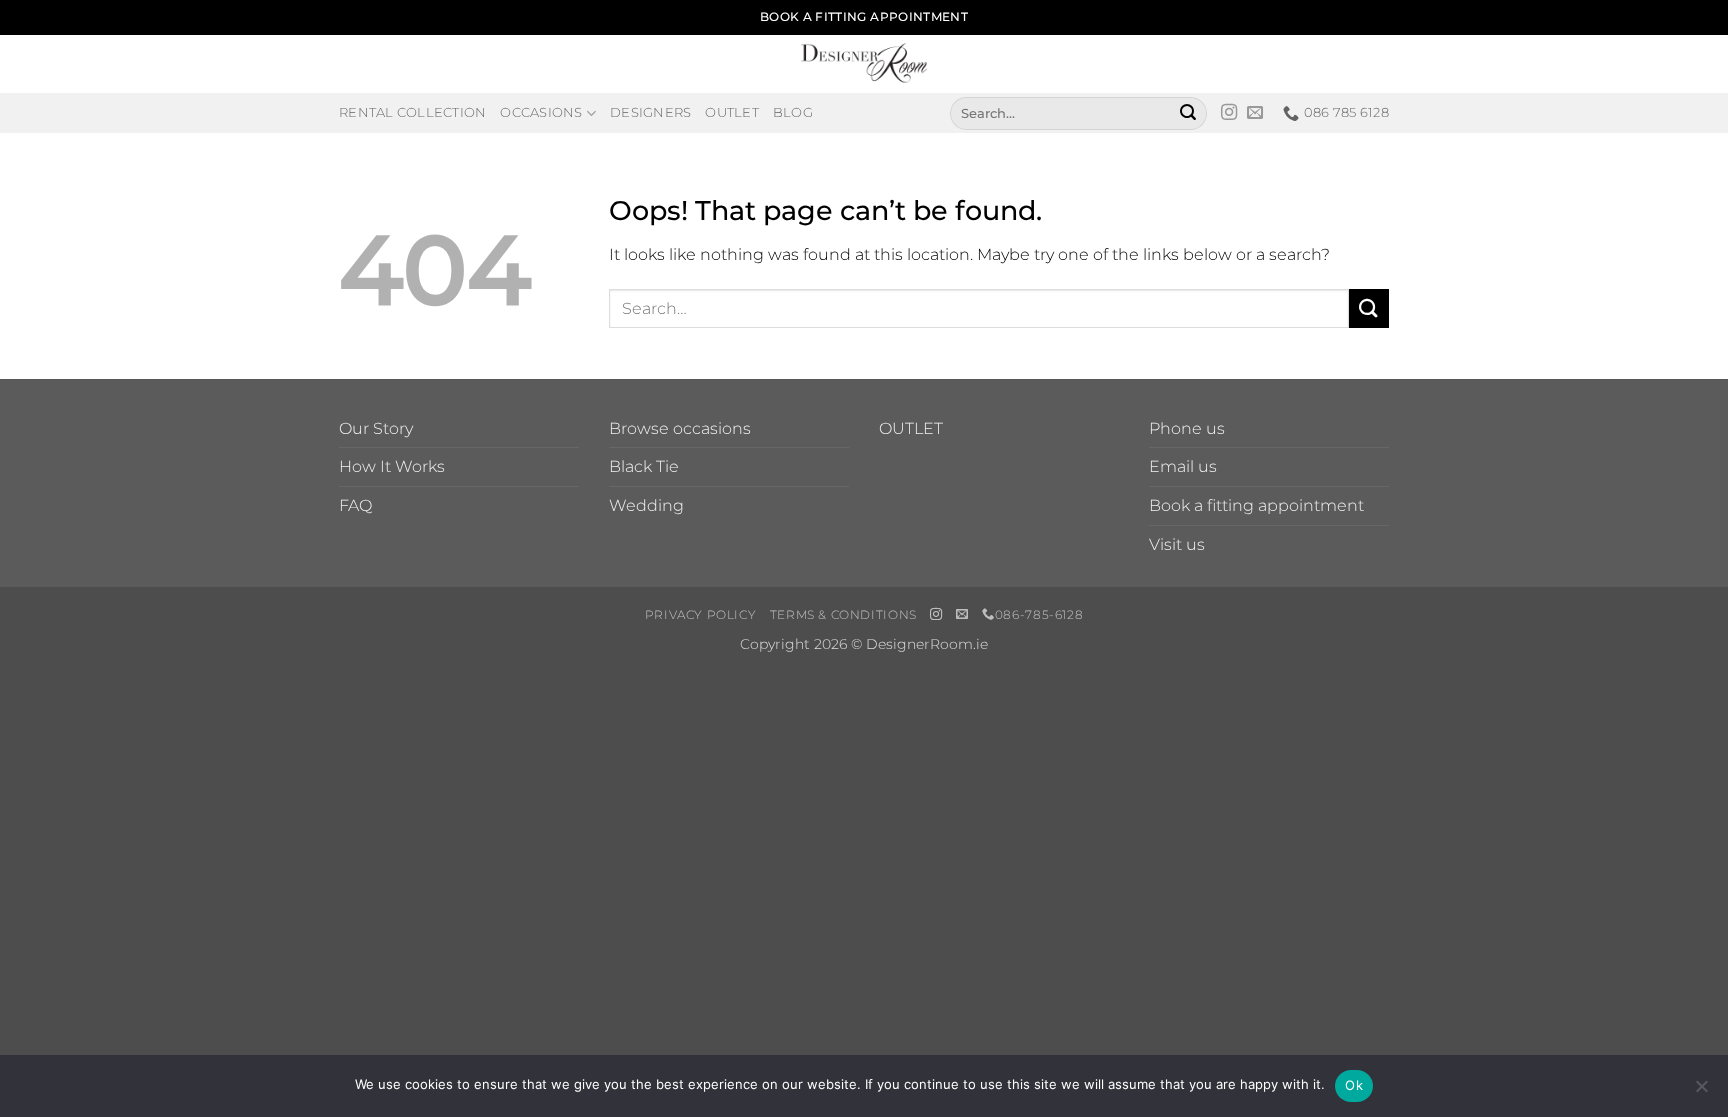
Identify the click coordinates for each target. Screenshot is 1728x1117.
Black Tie (644, 466)
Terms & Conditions (843, 614)
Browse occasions (680, 428)
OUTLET (911, 428)
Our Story (376, 428)
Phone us (1187, 428)
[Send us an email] (1255, 113)
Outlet (732, 112)
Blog (793, 112)
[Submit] (1188, 113)
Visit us (1177, 544)
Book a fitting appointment (1256, 505)
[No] (1701, 1092)
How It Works (392, 466)
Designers (650, 112)
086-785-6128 (1039, 614)
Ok (1354, 1085)
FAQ (355, 505)
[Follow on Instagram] (1229, 113)
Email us (1183, 466)
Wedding (646, 505)
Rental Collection (412, 112)
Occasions (541, 112)
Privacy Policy (701, 614)
